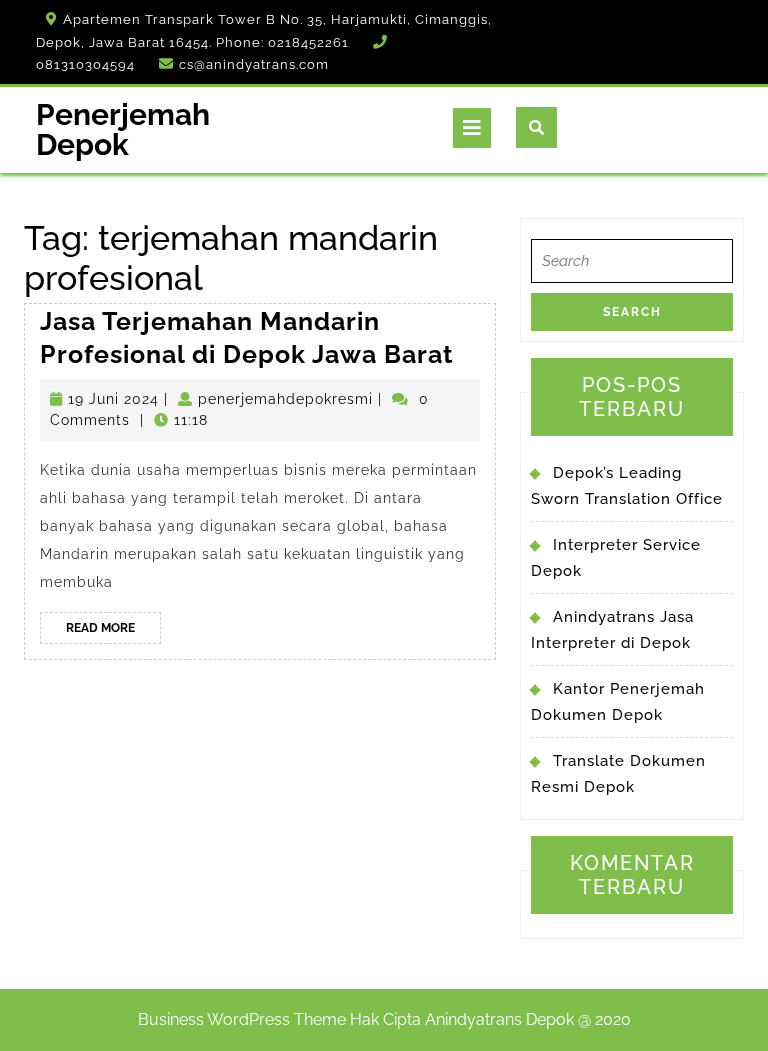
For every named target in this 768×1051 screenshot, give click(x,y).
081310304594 (85, 64)
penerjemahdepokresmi (285, 399)
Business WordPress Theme (242, 1019)
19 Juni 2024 (113, 399)
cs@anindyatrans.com (254, 64)
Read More (113, 632)
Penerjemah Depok (123, 129)
